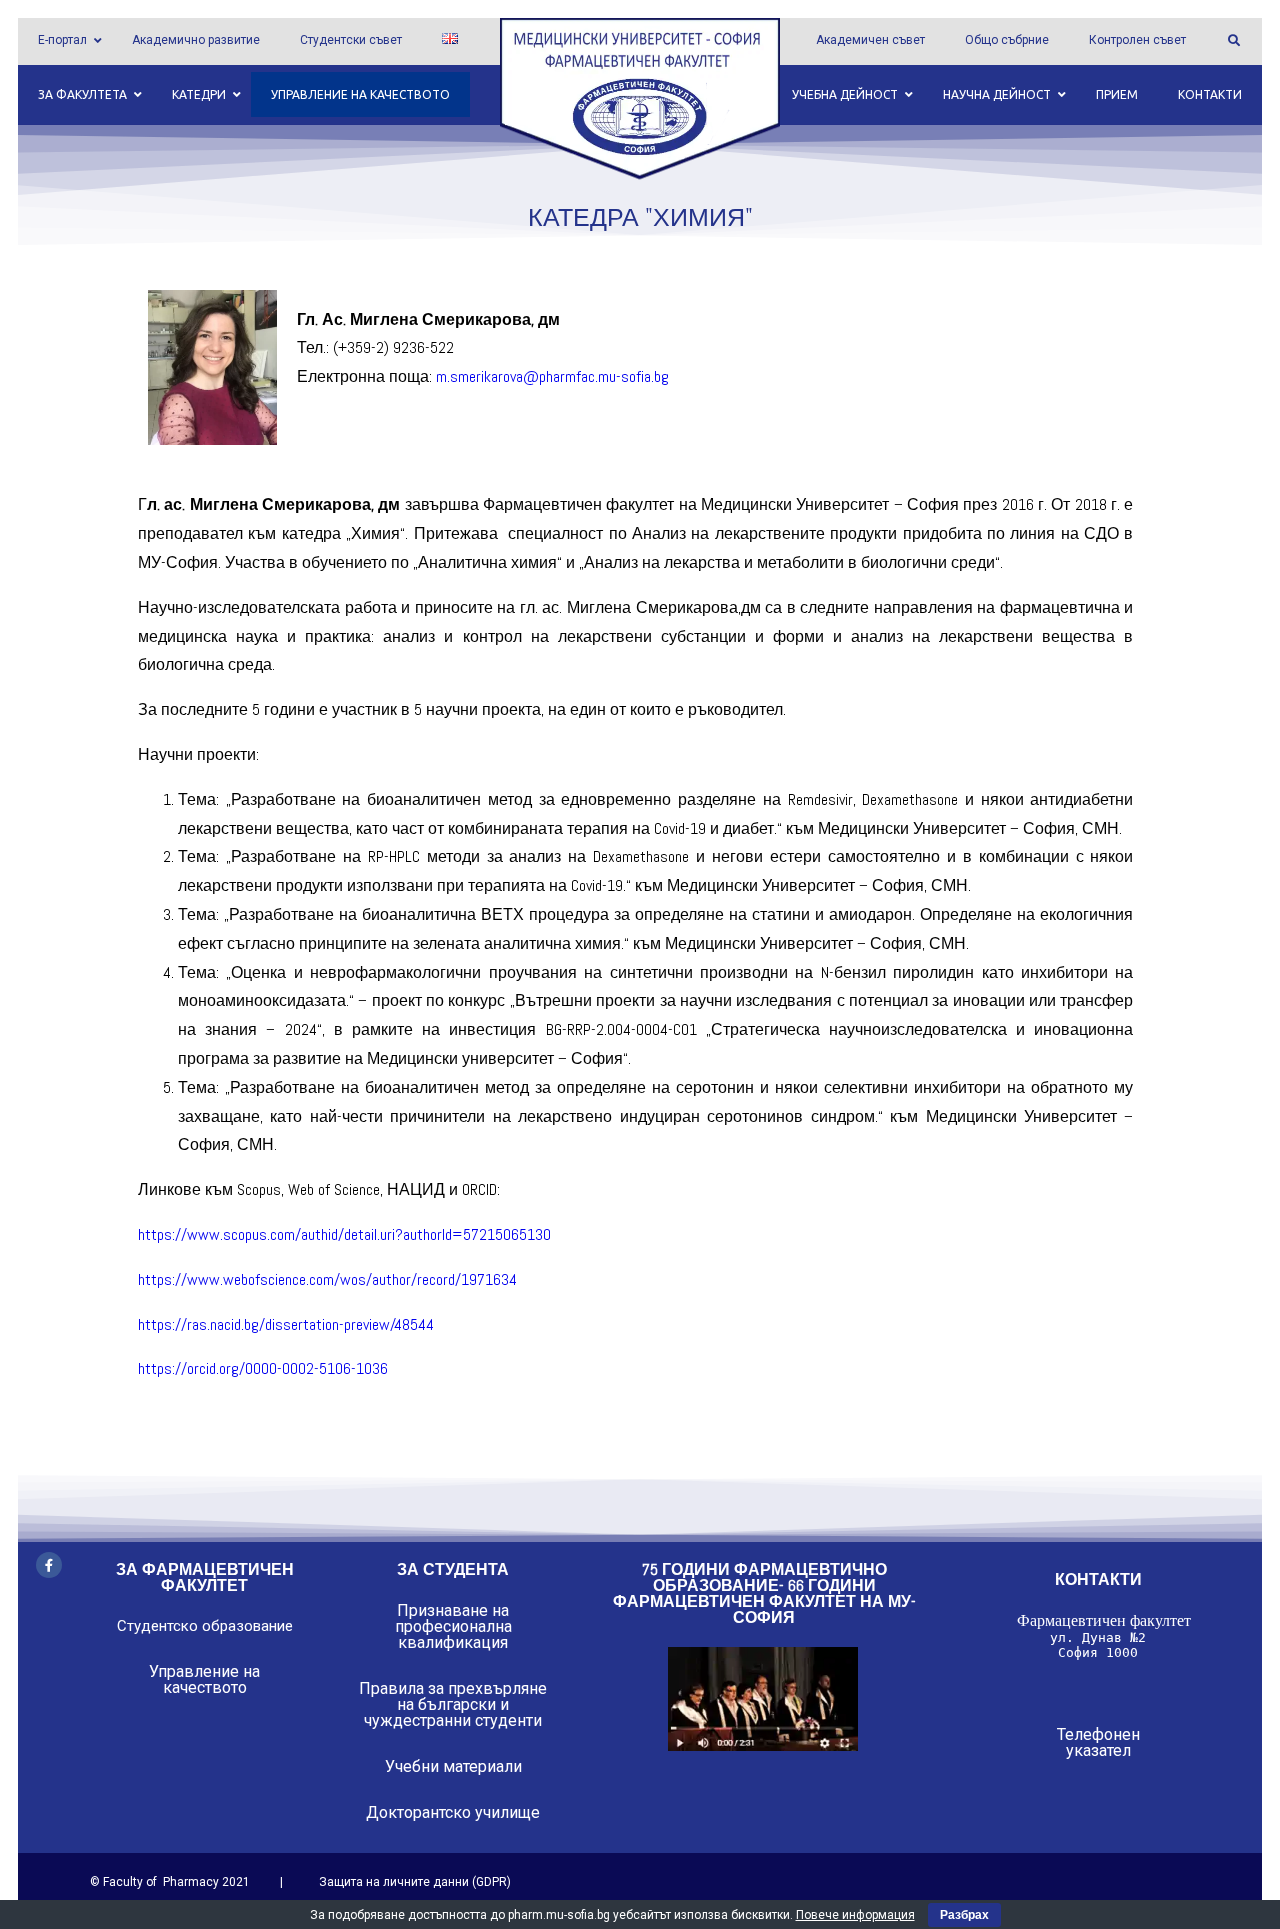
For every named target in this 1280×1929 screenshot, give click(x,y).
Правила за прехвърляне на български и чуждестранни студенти (453, 1704)
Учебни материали (453, 1766)
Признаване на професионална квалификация (453, 1626)
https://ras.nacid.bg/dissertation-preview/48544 (286, 1324)
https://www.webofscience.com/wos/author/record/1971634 (327, 1279)
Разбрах (964, 1915)
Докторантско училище (453, 1812)
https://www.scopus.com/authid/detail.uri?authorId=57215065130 (344, 1234)
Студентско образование (205, 1626)
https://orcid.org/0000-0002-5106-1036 (263, 1368)
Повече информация (855, 1915)
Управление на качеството (204, 1679)
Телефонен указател (1098, 1742)
